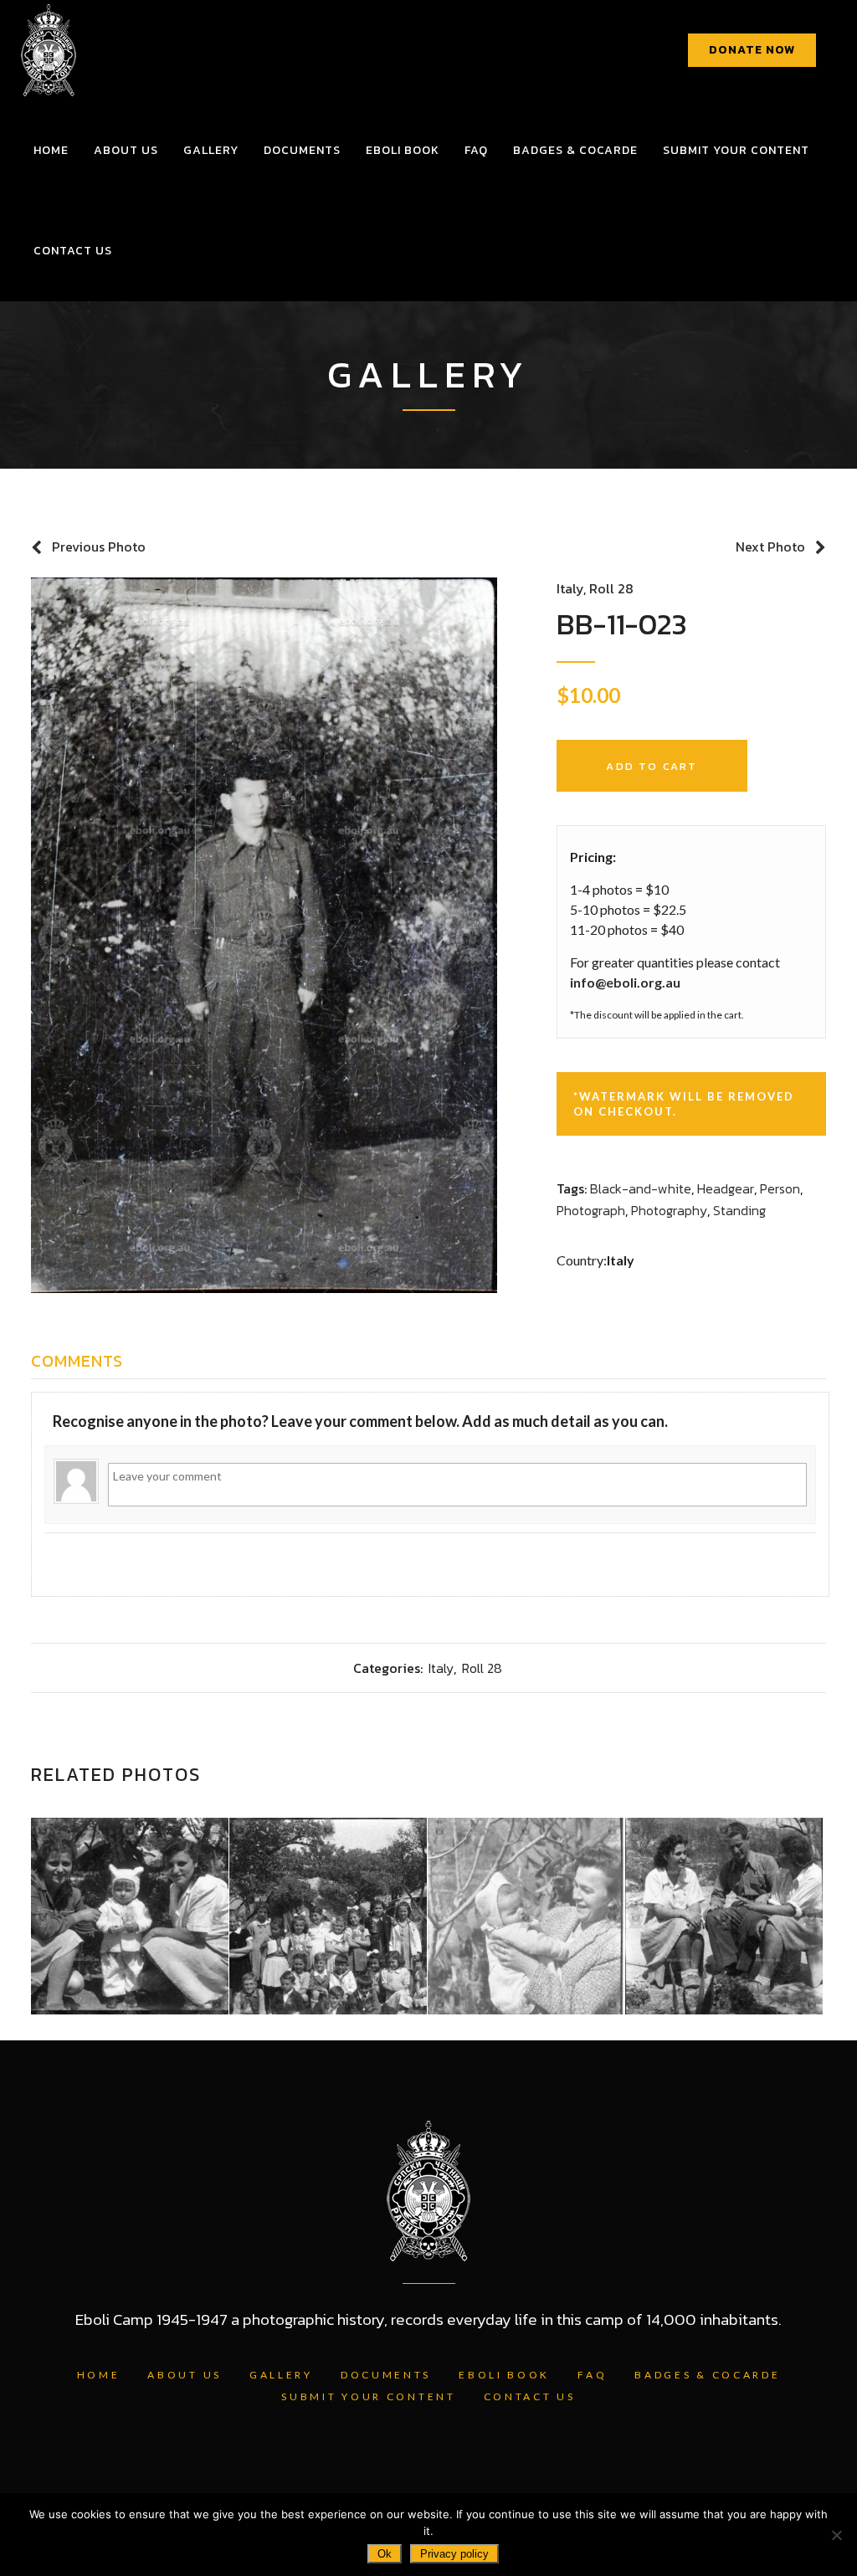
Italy (570, 588)
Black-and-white (641, 1188)
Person (780, 1188)
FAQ (592, 2375)
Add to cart (652, 766)
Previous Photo (99, 547)
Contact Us (530, 2396)
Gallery (281, 2375)
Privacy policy (454, 2554)
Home (99, 2375)
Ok (385, 2554)
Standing (739, 1210)
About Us (185, 2375)
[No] (836, 2535)
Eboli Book (504, 2375)
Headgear (726, 1188)
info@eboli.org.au (625, 982)
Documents (386, 2375)
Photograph (591, 1210)
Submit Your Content (368, 2396)
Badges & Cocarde (707, 2375)
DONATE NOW (752, 50)
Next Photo (770, 547)
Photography (669, 1210)
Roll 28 (611, 588)
